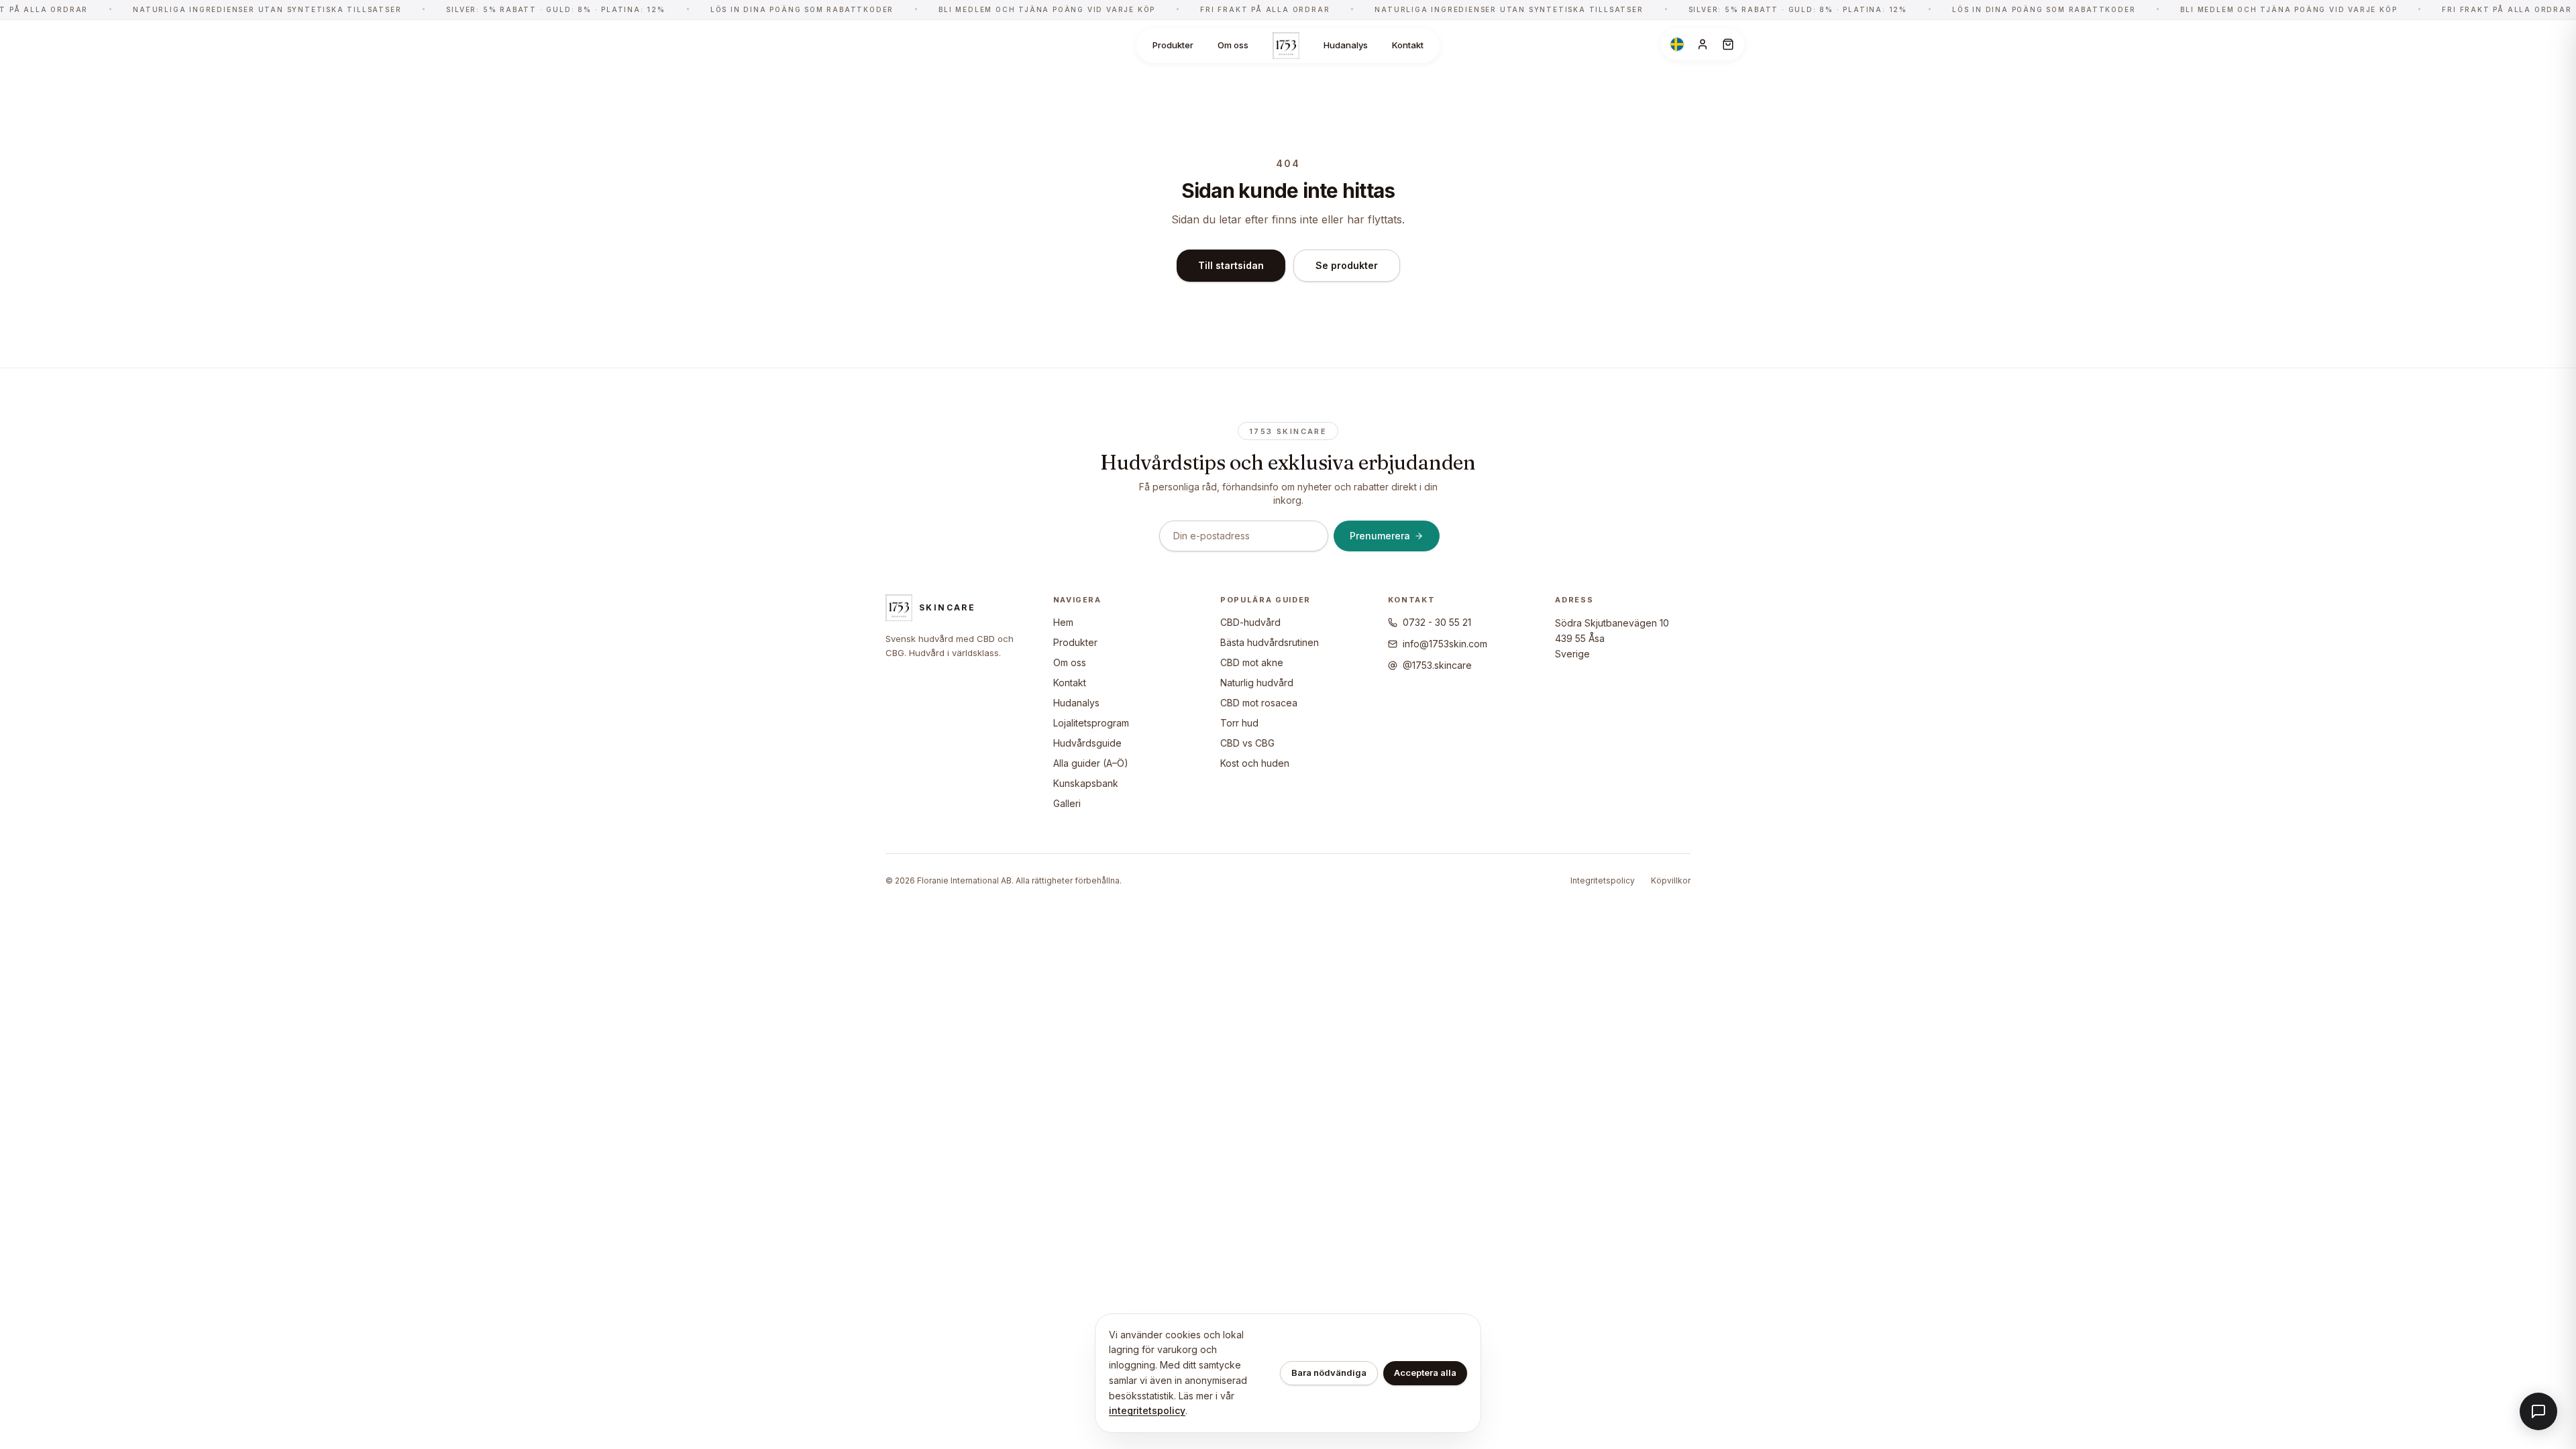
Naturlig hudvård (1257, 683)
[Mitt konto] (1703, 44)
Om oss (1233, 45)
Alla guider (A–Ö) (1091, 763)
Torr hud (1239, 723)
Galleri (1067, 803)
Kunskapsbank (1086, 783)
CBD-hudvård (1250, 622)
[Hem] (1286, 46)
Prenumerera (1380, 536)
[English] (1677, 44)
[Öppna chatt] (2538, 1411)
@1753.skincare (1437, 665)
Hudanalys (1346, 45)
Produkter (1173, 45)
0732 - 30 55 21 (1437, 622)
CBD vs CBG (1247, 743)
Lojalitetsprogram (1091, 723)
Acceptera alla (1425, 1373)
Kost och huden (1255, 763)
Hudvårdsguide (1087, 743)
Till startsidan (1231, 265)
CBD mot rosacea (1259, 703)
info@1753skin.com (1445, 644)
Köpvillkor (1671, 880)
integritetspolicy (1147, 1410)
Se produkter (1347, 265)
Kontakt (1408, 45)
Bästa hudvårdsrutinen (1270, 642)
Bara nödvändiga (1329, 1373)
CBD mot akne (1252, 662)
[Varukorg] (1728, 44)
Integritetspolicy (1603, 880)
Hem (1063, 622)
